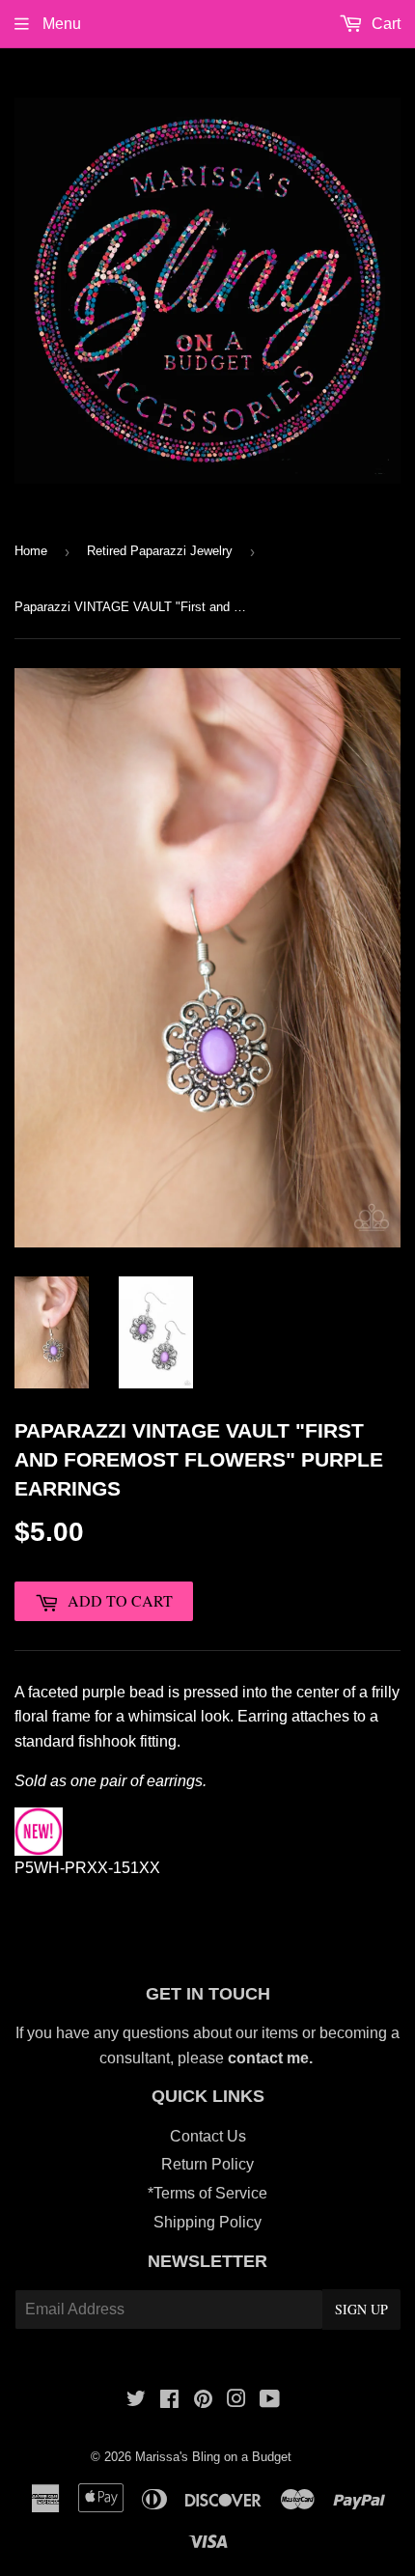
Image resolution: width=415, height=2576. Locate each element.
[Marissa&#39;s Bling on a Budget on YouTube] (270, 2401)
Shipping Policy (207, 2222)
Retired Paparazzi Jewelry (160, 551)
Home (31, 551)
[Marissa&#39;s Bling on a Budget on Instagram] (236, 2401)
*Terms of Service (207, 2193)
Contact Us (208, 2136)
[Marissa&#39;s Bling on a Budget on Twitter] (136, 2401)
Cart (384, 24)
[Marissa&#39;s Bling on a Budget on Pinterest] (203, 2401)
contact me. (272, 2058)
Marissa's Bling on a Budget (213, 2457)
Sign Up (361, 2309)
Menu (60, 24)
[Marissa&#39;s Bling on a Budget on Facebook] (169, 2401)
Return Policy (207, 2164)
